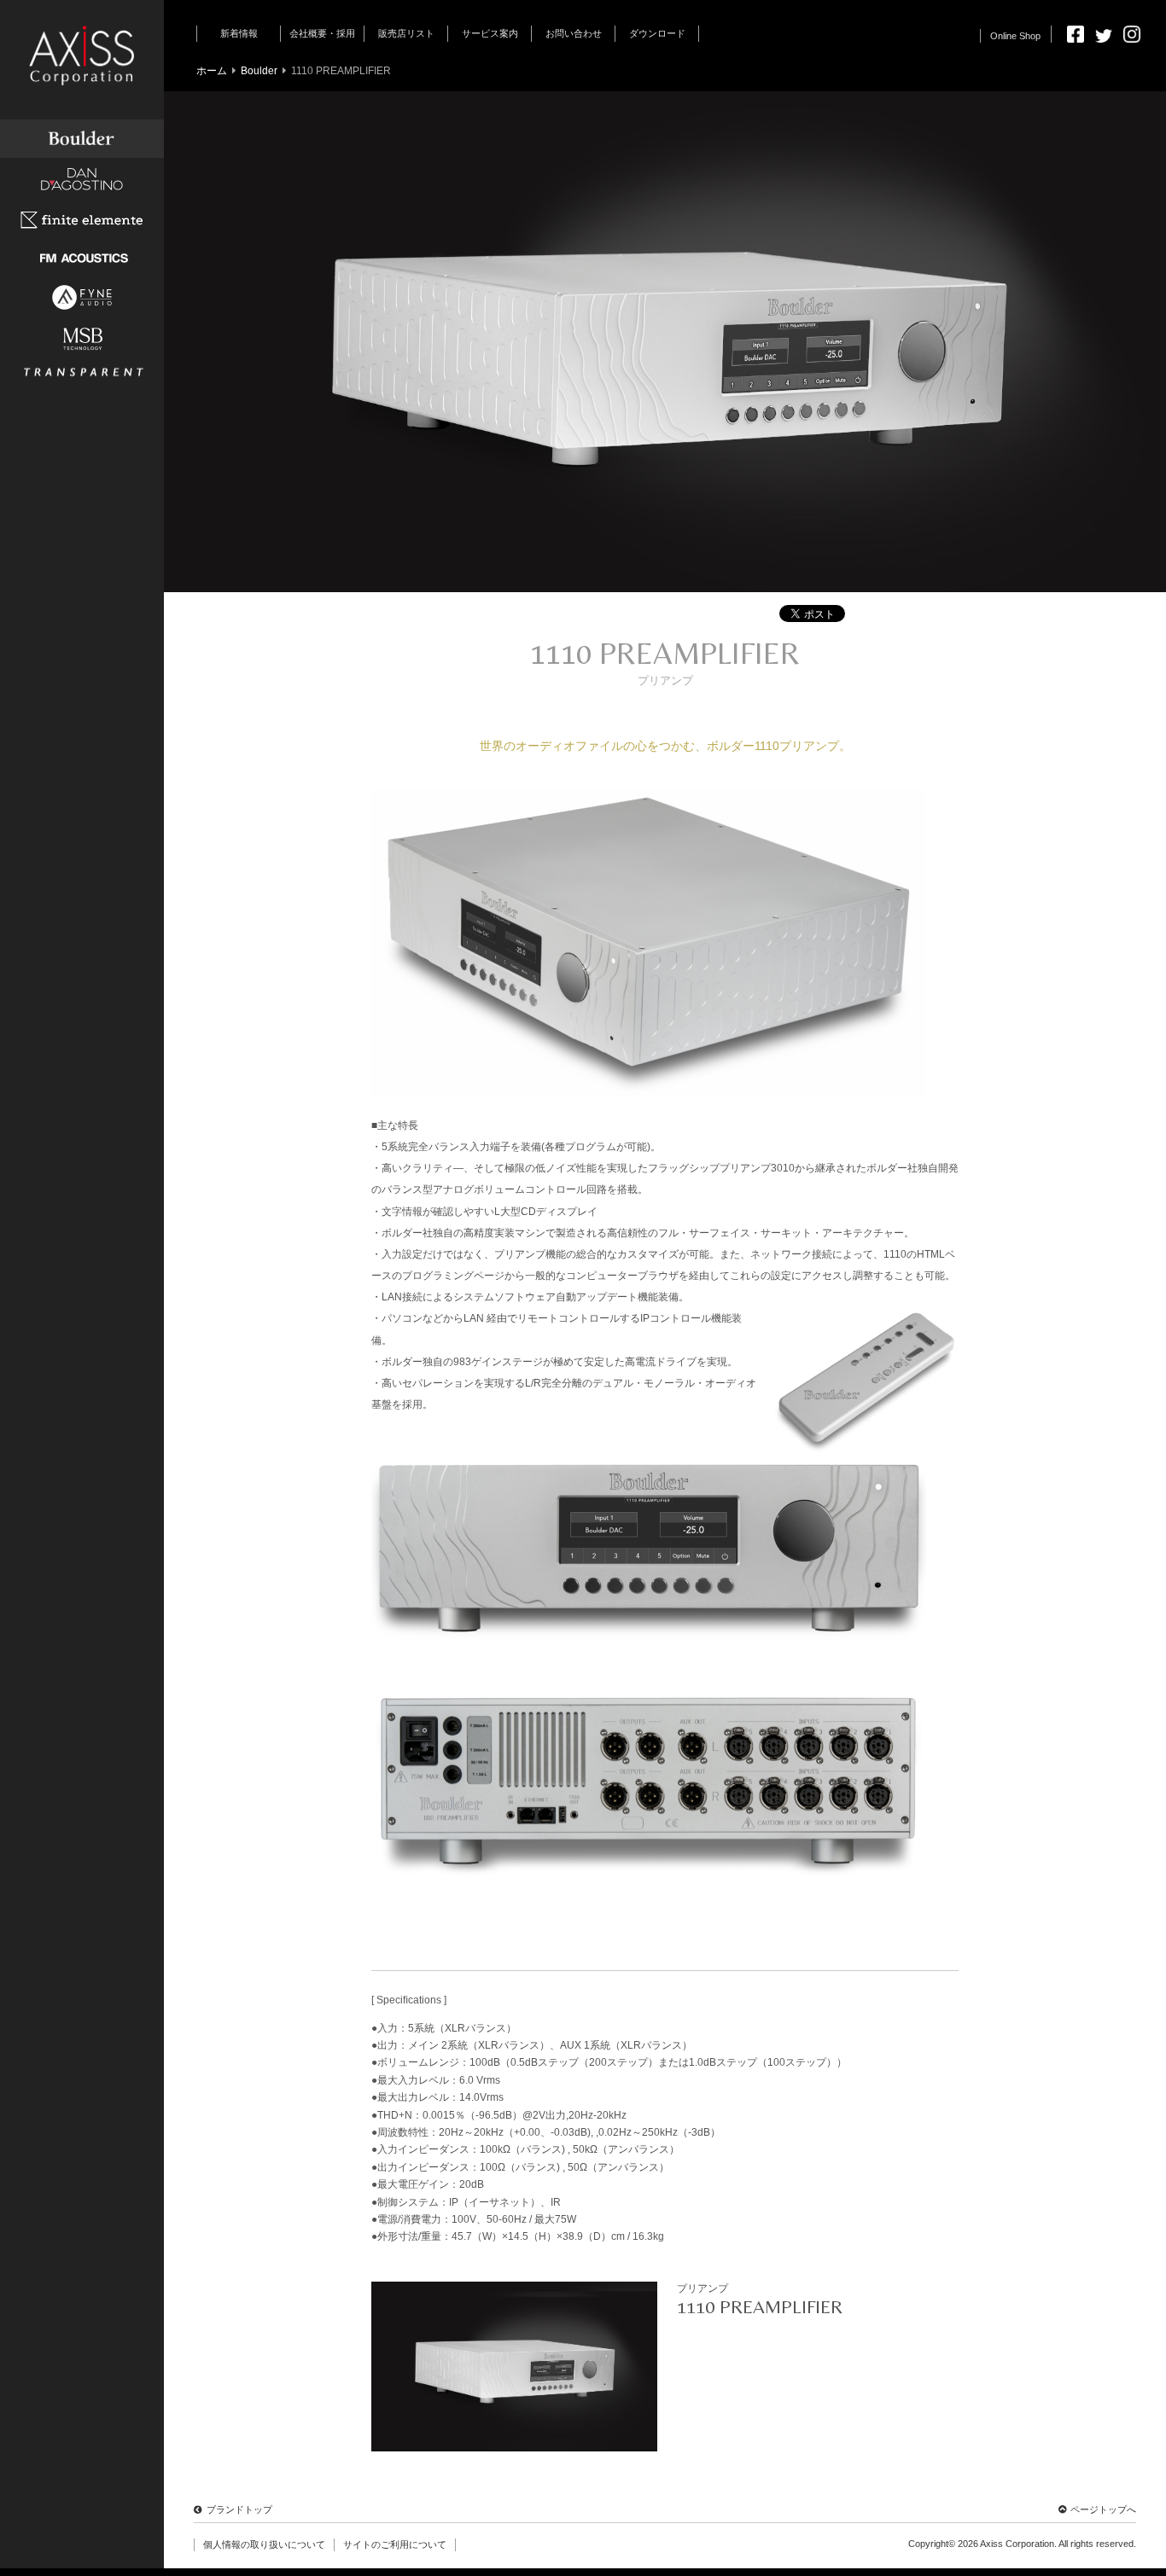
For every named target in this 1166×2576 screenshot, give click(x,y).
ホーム (212, 71)
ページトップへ (1103, 2509)
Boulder (259, 71)
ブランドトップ (239, 2509)
